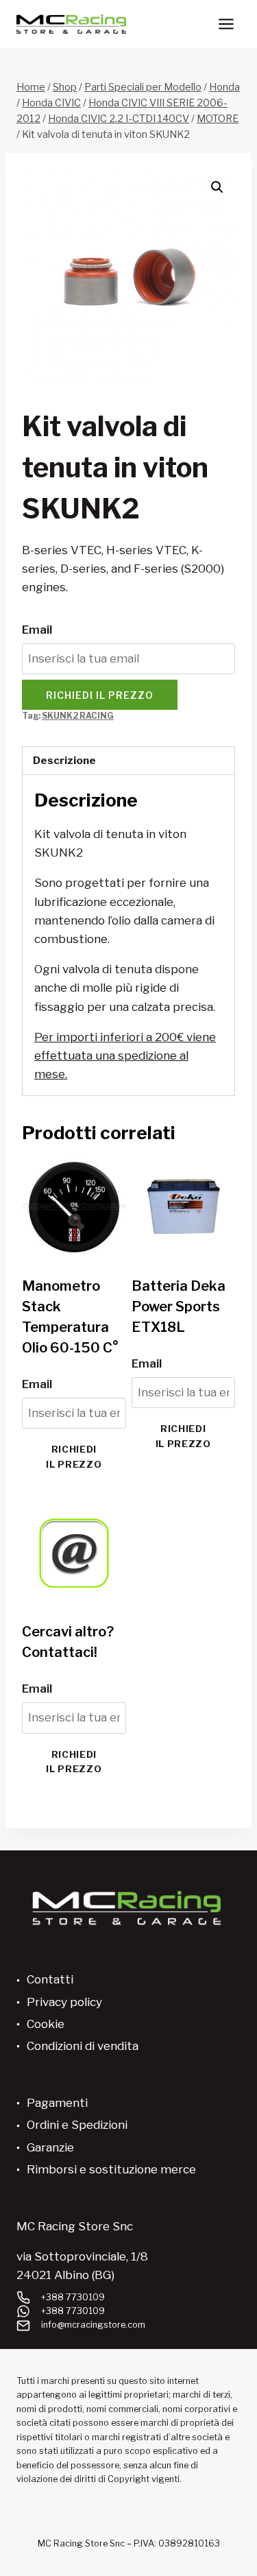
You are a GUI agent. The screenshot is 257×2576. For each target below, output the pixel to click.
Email (37, 630)
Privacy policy (64, 2002)
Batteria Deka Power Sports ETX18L (179, 1307)
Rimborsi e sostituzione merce (111, 2169)
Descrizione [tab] (64, 760)
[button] (217, 187)
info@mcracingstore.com (93, 2325)
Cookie (46, 2024)
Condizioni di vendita (83, 2046)
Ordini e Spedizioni (77, 2125)
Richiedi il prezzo (100, 695)
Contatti (50, 1979)
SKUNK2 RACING (78, 716)
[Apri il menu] (226, 24)
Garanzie (50, 2147)
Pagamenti (57, 2103)
